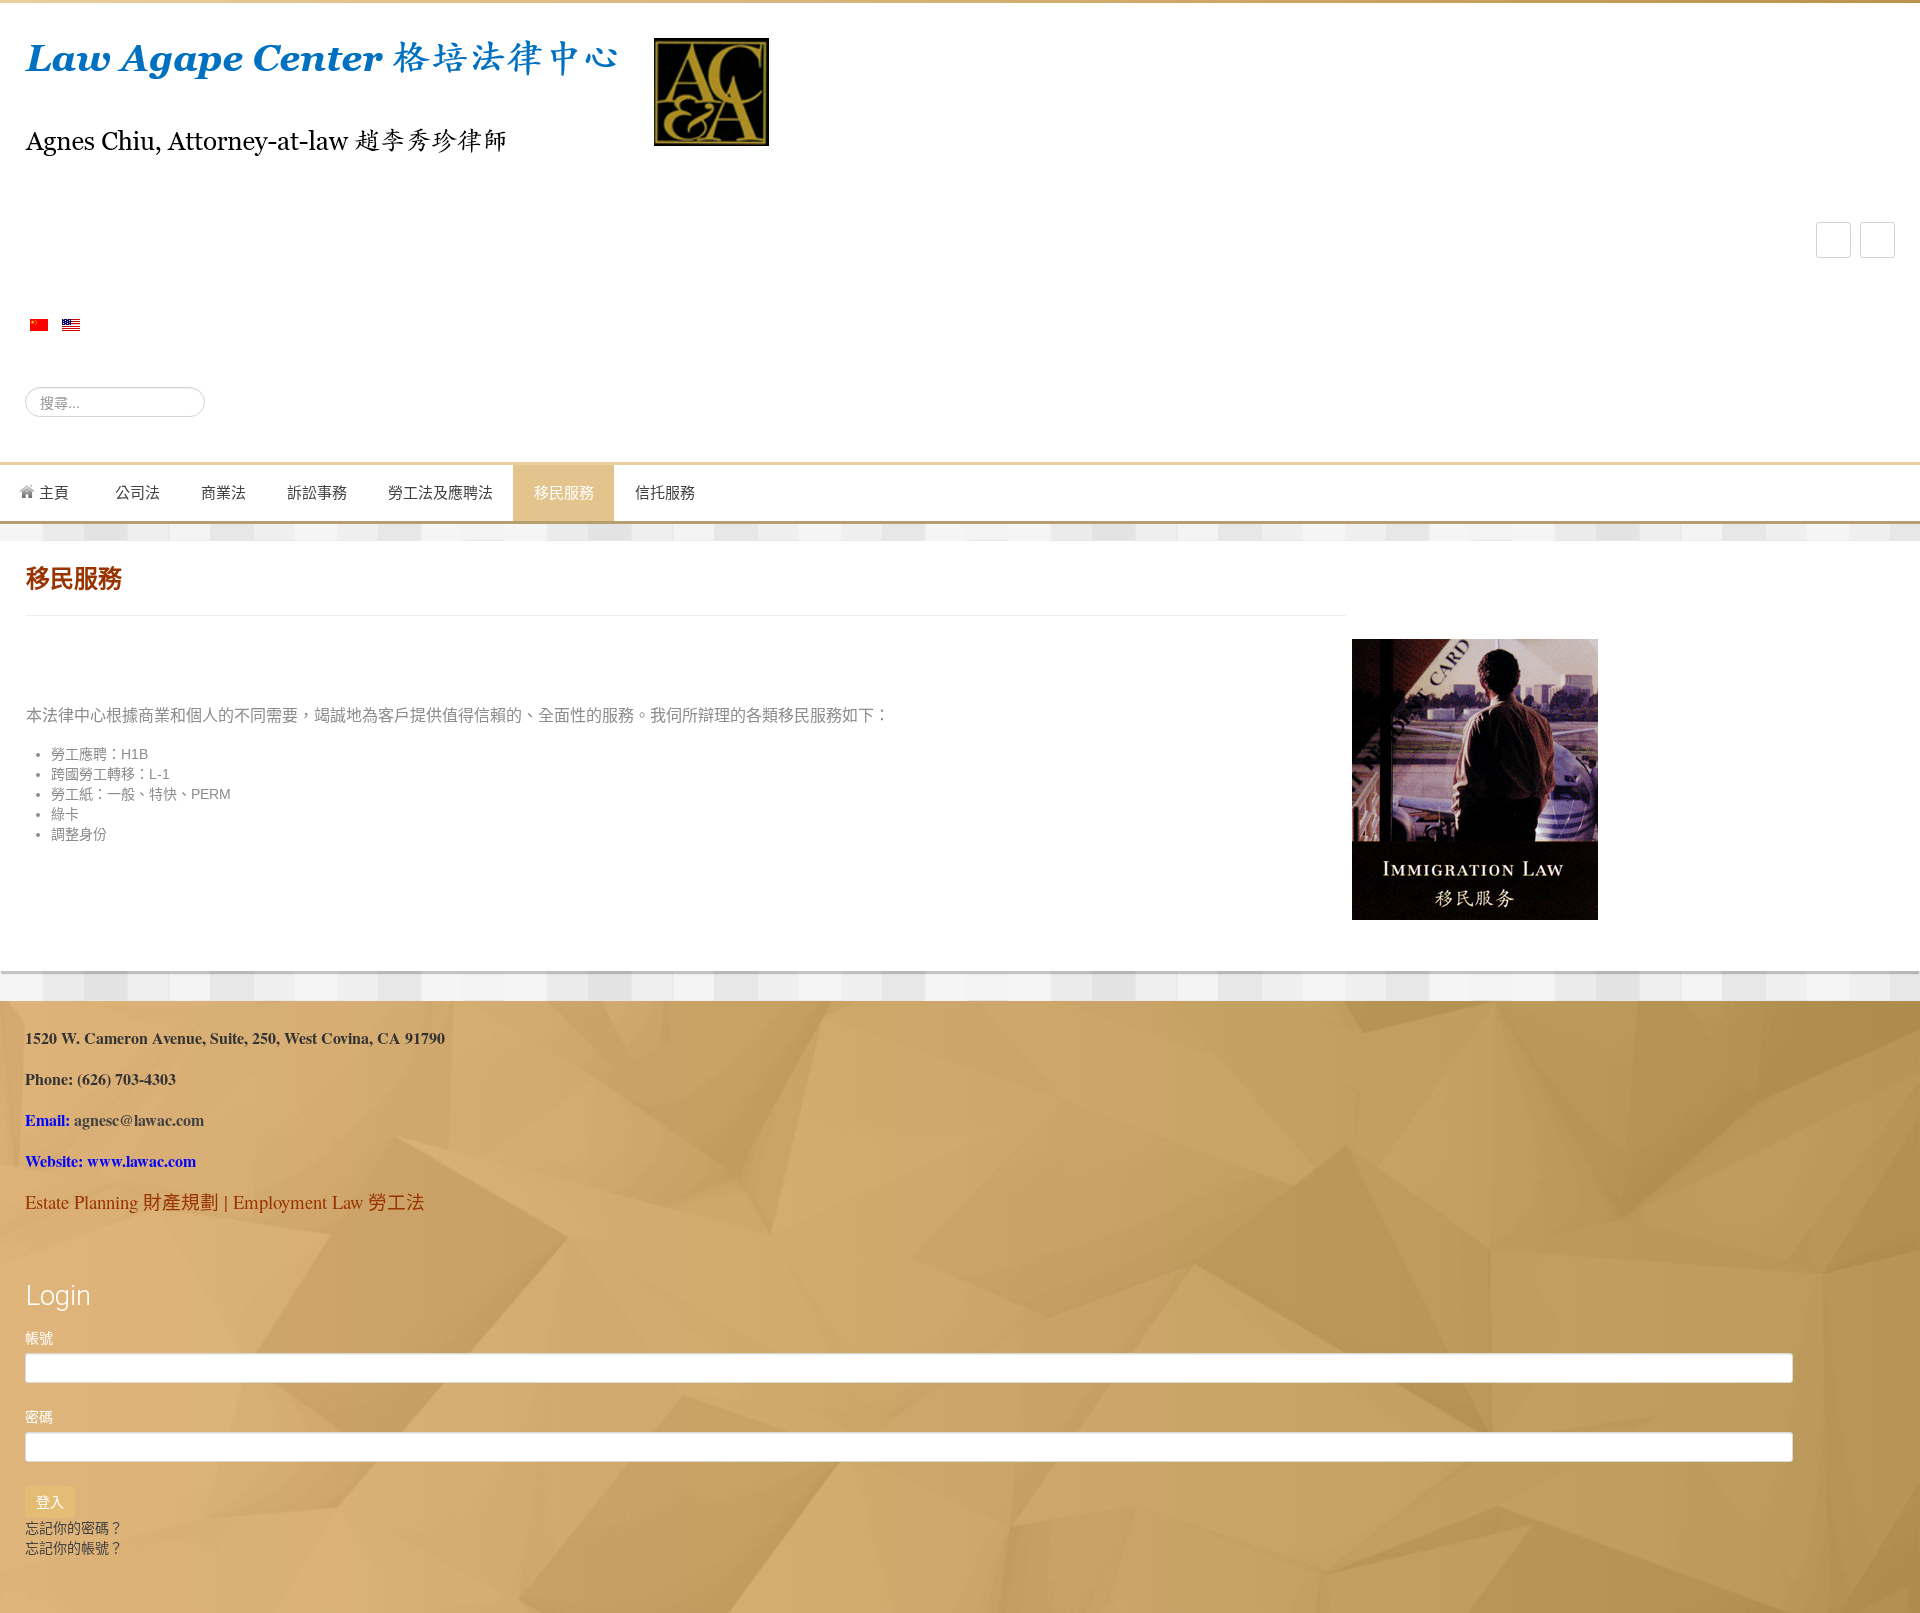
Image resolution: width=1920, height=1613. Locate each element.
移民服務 (564, 493)
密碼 (39, 1417)
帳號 (39, 1338)
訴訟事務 (317, 493)
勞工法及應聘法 (440, 493)
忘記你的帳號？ (74, 1548)
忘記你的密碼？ (74, 1528)
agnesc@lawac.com (139, 1119)
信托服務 (665, 493)
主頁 (52, 493)
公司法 (137, 493)
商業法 (223, 493)
